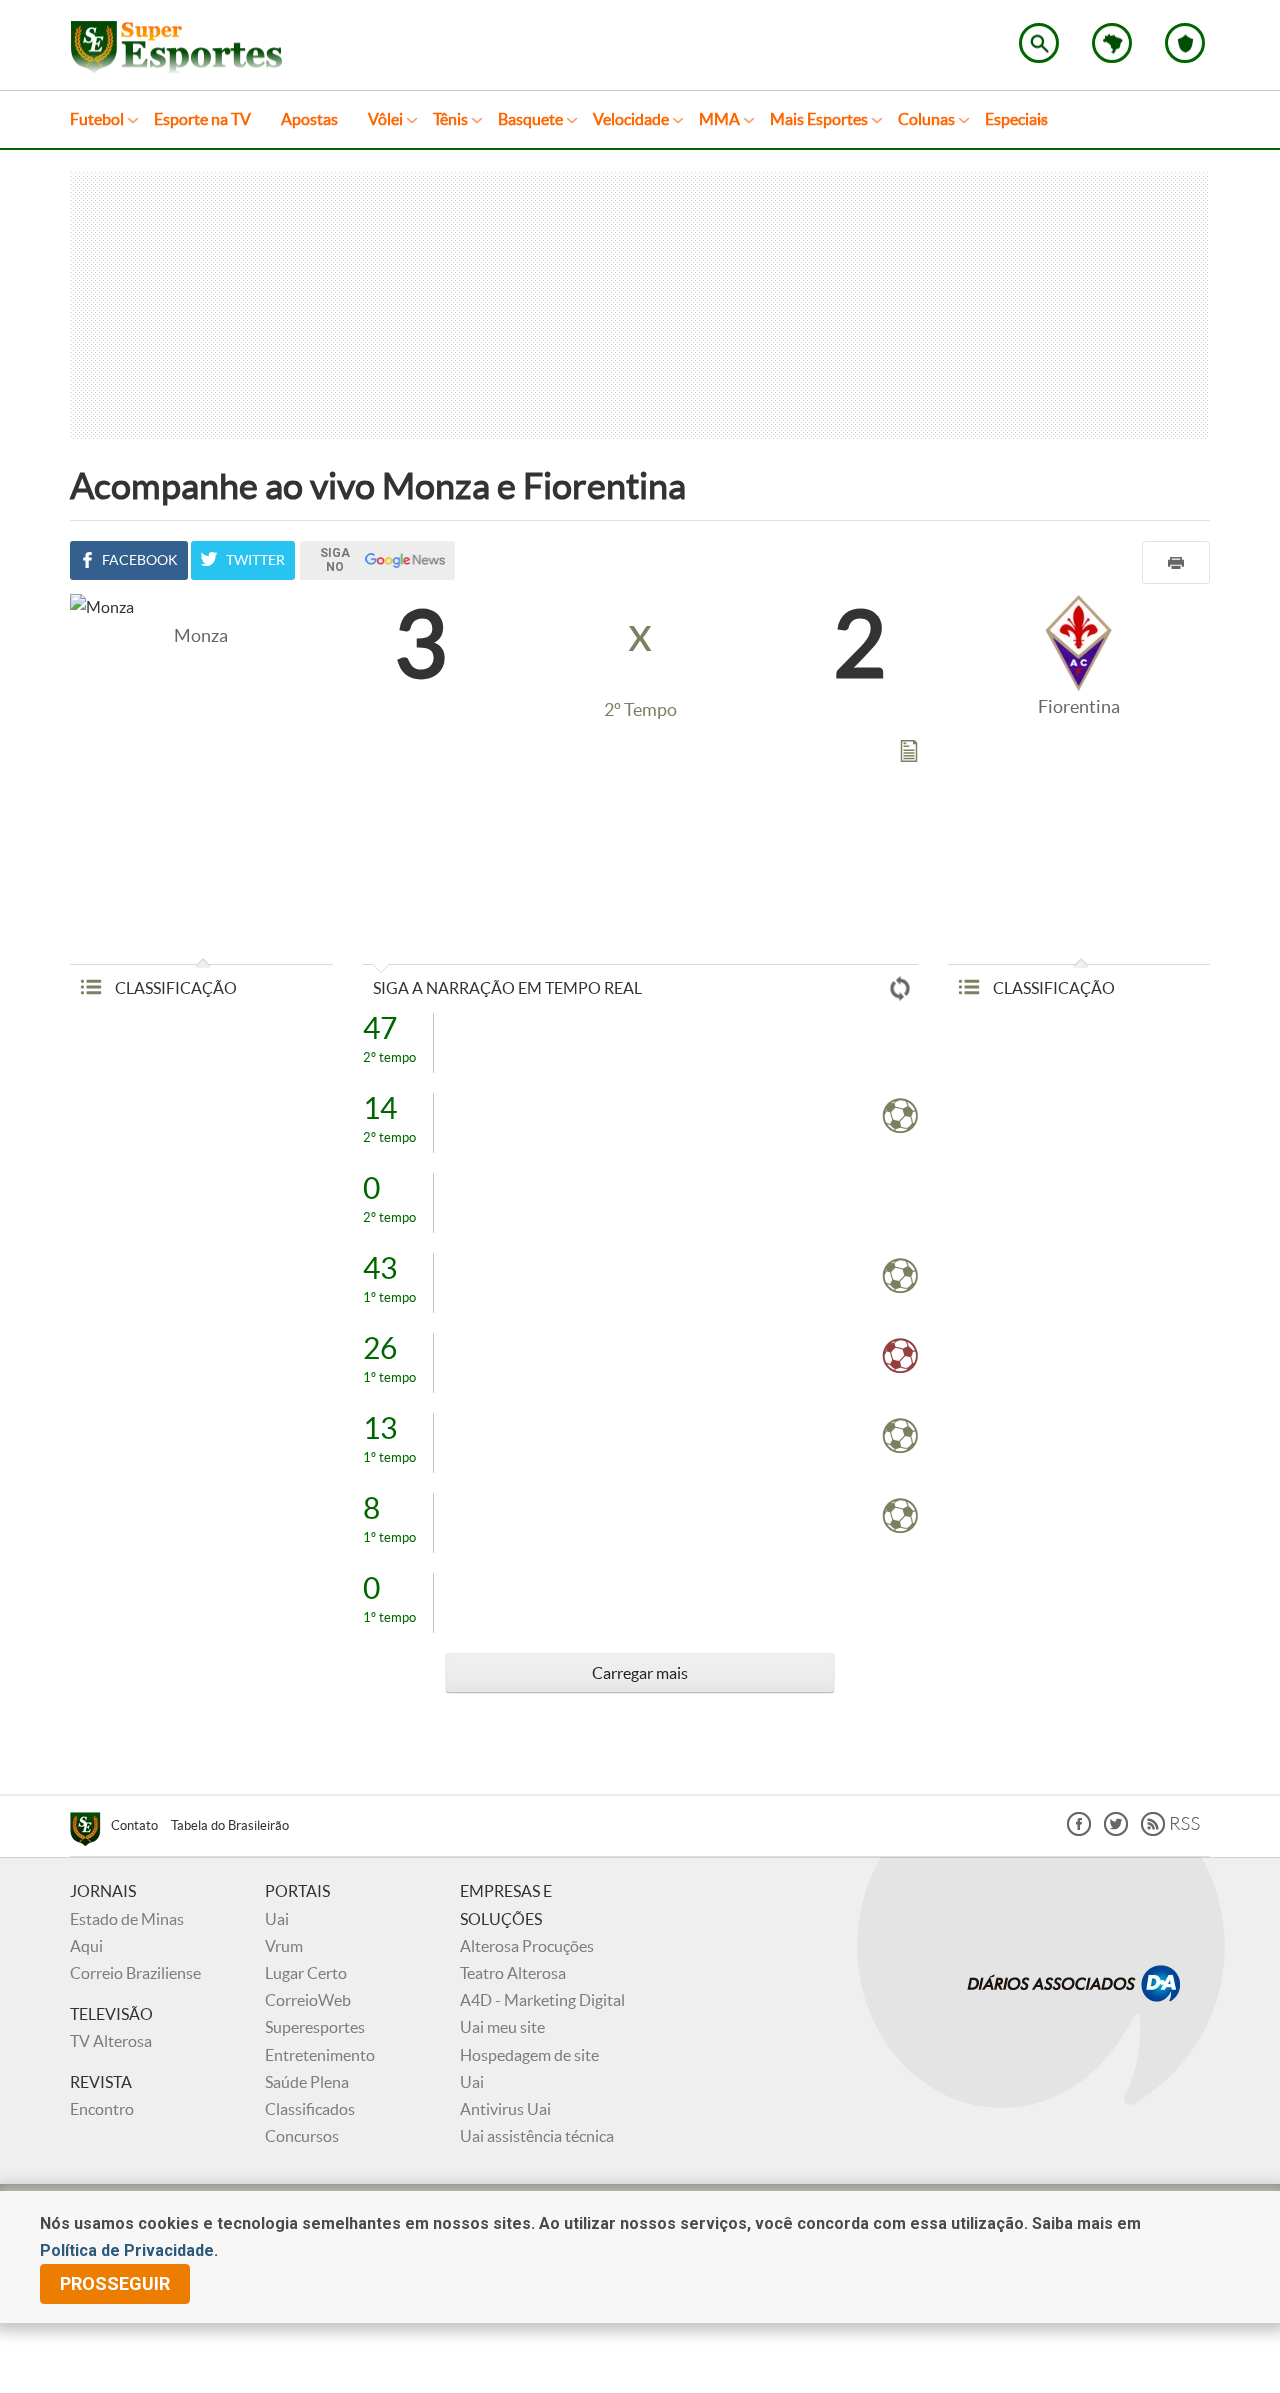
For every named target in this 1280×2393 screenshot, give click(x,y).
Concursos (302, 2136)
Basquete (530, 119)
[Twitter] (1116, 1830)
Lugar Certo (306, 1973)
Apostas (309, 119)
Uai (277, 1919)
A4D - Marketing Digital (542, 2000)
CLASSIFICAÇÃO (174, 988)
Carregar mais (640, 1673)
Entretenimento (320, 2055)
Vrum (284, 1946)
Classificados (310, 2109)
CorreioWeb (308, 2000)
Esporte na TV (202, 119)
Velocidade (631, 119)
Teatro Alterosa (513, 1973)
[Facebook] (1079, 1830)
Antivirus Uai (505, 2109)
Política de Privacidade (127, 2250)
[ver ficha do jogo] (909, 755)
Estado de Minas (127, 1919)
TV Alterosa (111, 2041)
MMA (719, 119)
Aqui (86, 1946)
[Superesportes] (90, 1832)
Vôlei (385, 119)
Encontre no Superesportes (1039, 43)
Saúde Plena (307, 2082)
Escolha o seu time (1185, 43)
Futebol (97, 119)
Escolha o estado (1112, 43)
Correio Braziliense (135, 1973)
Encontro (102, 2109)
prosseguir (115, 2283)
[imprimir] (1176, 562)
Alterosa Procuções (527, 1946)
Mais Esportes (819, 119)
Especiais (1016, 119)
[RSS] (1170, 1830)
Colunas (926, 119)
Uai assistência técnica (537, 2136)
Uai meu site (502, 2027)
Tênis (450, 119)
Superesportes (315, 2027)
